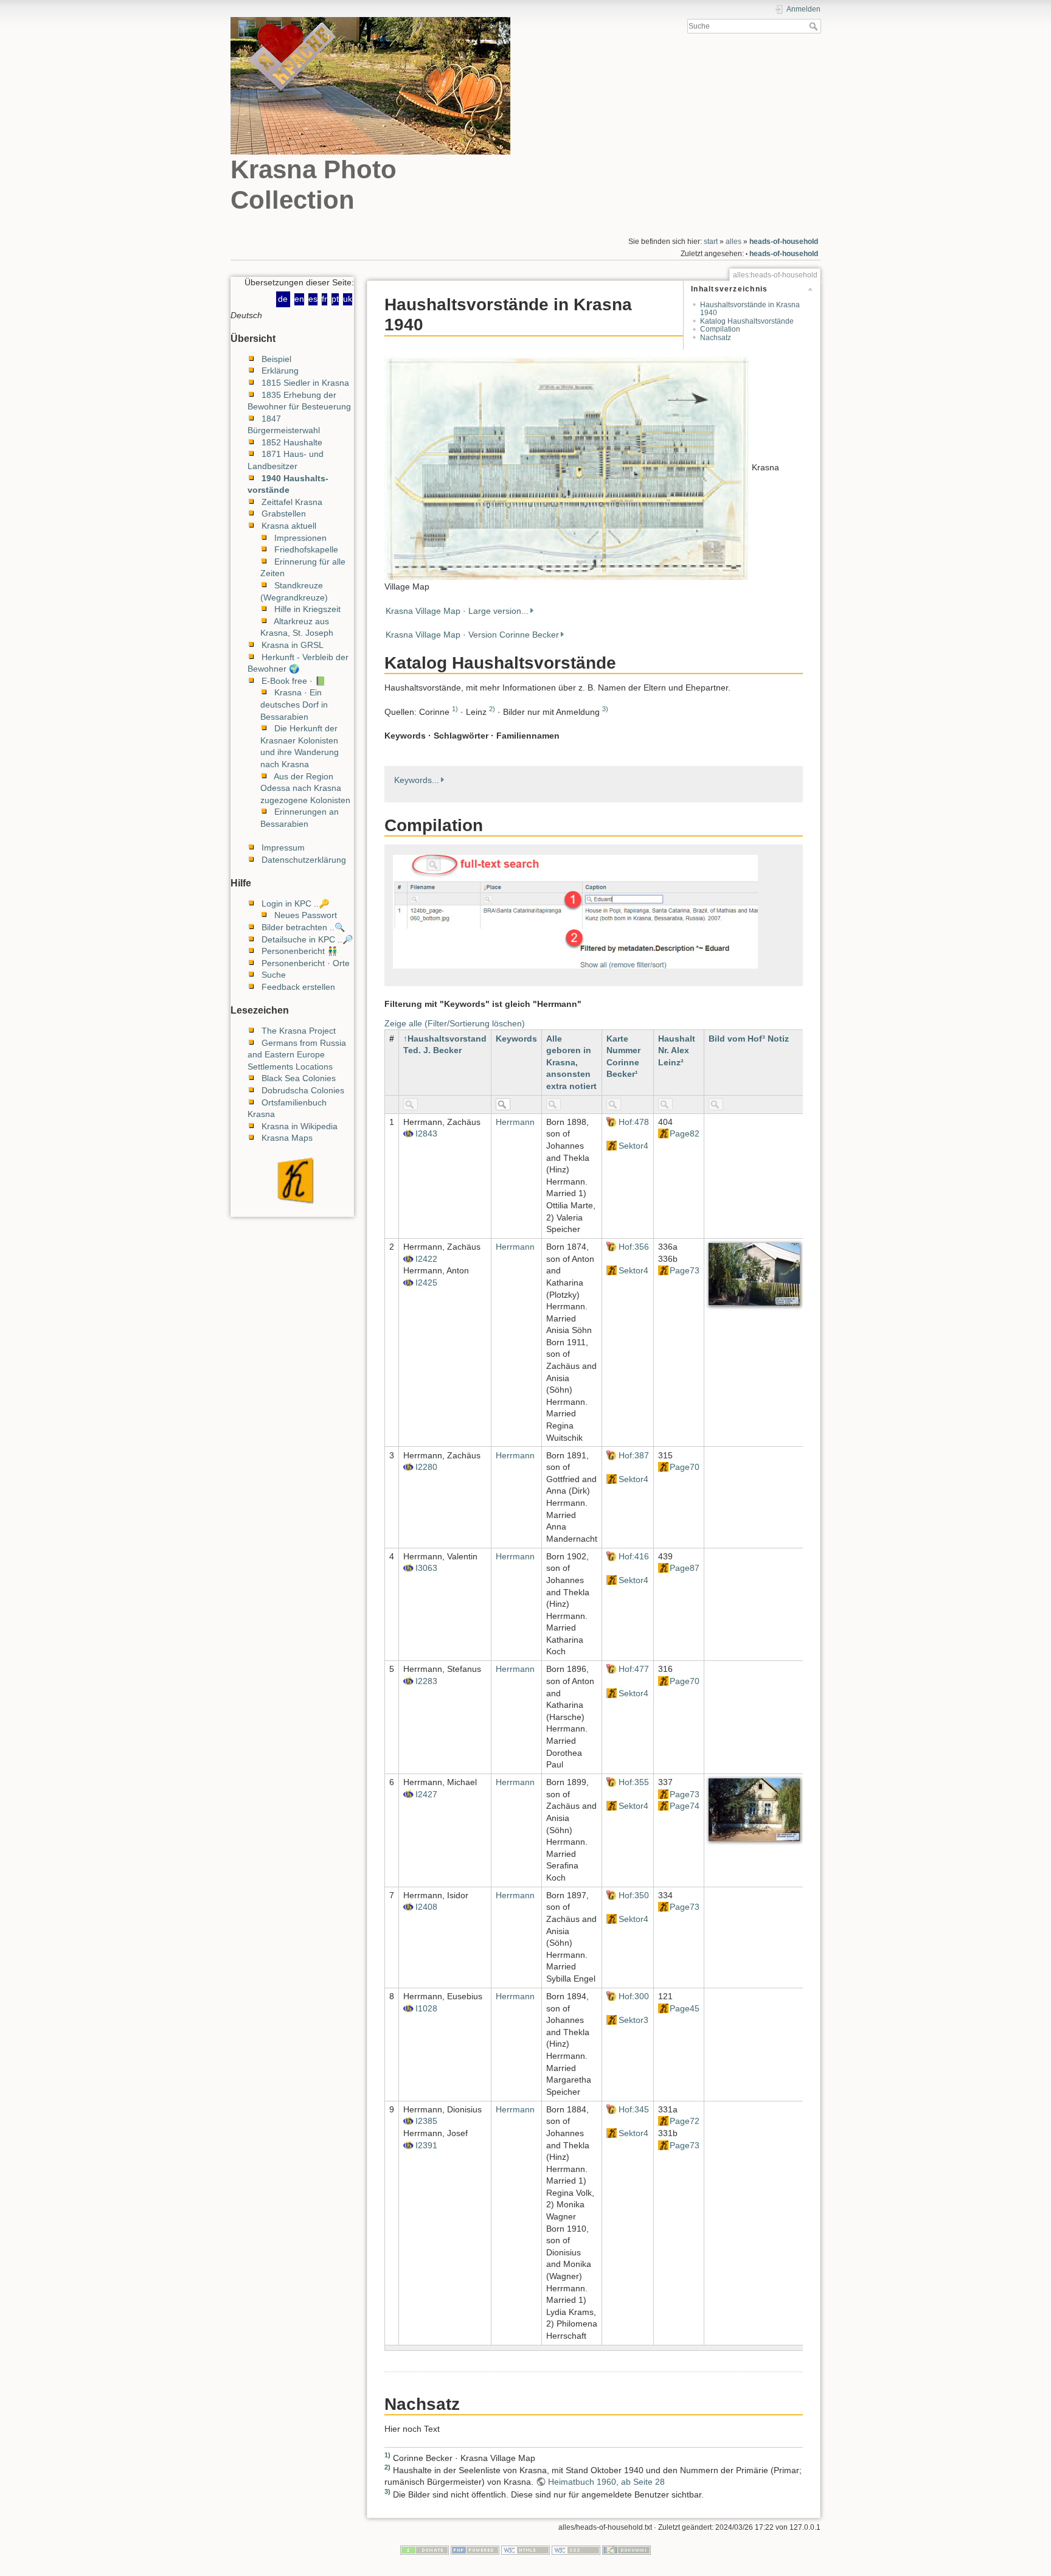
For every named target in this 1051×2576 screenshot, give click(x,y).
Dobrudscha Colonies (303, 1090)
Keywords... (417, 780)
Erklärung (280, 371)
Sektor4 (633, 1146)
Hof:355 (634, 1782)
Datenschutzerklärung (304, 860)
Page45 (685, 2008)
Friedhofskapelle (306, 549)
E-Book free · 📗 (293, 681)
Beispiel (276, 359)
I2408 (426, 1907)
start (711, 242)
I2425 (426, 1283)
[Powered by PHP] (475, 2550)
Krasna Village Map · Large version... (457, 611)
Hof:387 (634, 1455)
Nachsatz (716, 338)
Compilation (720, 330)
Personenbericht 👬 (300, 951)
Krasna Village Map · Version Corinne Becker (472, 635)
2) (492, 709)
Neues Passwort (306, 915)
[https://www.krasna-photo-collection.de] (292, 1180)
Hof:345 (634, 2109)
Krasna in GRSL (293, 645)
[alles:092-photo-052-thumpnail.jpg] (567, 467)
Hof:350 (634, 1895)
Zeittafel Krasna (292, 502)
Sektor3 (633, 2020)
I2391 (426, 2145)
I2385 (426, 2121)
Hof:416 (634, 1556)
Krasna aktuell (289, 526)
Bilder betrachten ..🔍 (303, 927)
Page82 (685, 1133)
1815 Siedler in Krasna (305, 383)
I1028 (426, 2008)
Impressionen (300, 538)
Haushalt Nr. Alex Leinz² (677, 1050)
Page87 (685, 1568)
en (299, 299)
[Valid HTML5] (525, 2550)
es (313, 299)
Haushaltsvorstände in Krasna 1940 (750, 309)
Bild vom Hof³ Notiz (749, 1039)
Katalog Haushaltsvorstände (747, 321)
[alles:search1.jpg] (575, 911)
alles (734, 242)
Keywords (516, 1039)
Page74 (685, 1806)
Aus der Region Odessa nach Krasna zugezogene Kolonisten (305, 788)
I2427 (426, 1794)
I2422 (426, 1259)
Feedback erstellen (298, 987)
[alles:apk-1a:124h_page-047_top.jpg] (754, 1809)
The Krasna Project (299, 1031)
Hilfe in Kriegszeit (307, 609)
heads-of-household (784, 242)
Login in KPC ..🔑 (295, 903)
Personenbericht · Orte (306, 963)
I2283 (426, 1681)
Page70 (685, 1467)
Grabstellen (284, 513)
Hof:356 (634, 1247)
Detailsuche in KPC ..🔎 (307, 939)
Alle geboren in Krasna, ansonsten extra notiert (571, 1062)
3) (605, 709)
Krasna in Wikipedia (300, 1126)
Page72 (685, 2121)
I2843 (426, 1133)
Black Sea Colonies (299, 1078)
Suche (815, 26)
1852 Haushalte (292, 442)
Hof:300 (634, 1996)
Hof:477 (634, 1669)
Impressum (283, 848)
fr (324, 299)
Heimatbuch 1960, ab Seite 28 (606, 2482)
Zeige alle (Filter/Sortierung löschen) (455, 1023)
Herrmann (515, 1122)
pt (335, 299)
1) (455, 709)
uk (348, 299)
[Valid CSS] (576, 2550)
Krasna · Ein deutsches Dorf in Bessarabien (294, 704)
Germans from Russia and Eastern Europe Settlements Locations (297, 1055)
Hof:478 (634, 1122)
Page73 (685, 1270)
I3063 (426, 1568)
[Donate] (425, 2550)
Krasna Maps (287, 1138)
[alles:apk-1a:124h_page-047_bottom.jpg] (754, 1273)
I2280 (426, 1467)
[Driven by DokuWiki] (626, 2550)
